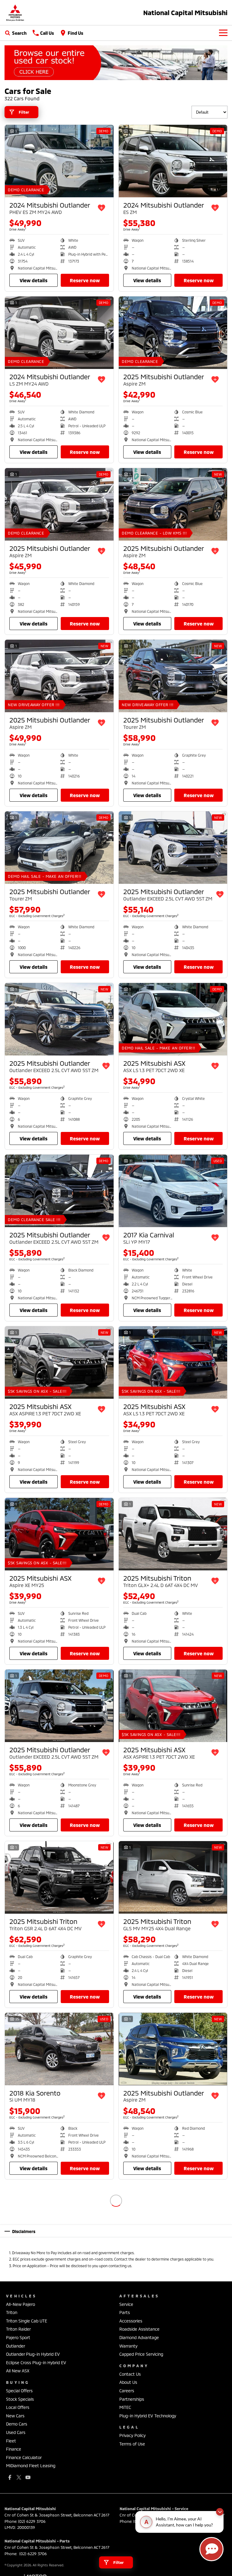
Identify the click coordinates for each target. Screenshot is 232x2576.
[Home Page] (15, 13)
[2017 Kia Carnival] (173, 1191)
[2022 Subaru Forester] (173, 2392)
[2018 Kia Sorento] (59, 2049)
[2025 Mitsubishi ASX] (173, 1019)
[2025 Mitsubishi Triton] (173, 1534)
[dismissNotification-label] (220, 2512)
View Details (34, 280)
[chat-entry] (211, 2549)
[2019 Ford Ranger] (59, 2221)
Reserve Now (85, 280)
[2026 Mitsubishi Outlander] (173, 2221)
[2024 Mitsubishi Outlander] (59, 161)
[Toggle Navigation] (223, 33)
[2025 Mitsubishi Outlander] (173, 333)
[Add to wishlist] (101, 208)
